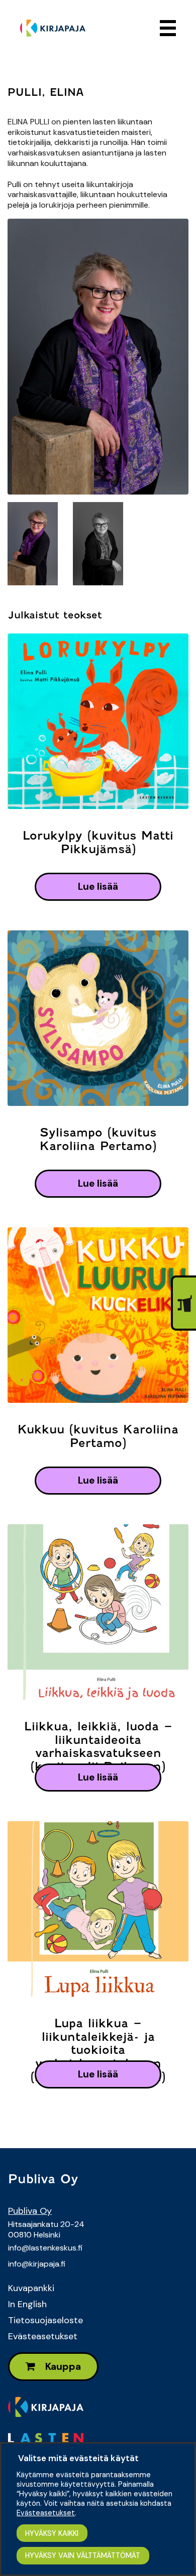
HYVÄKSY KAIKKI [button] (52, 2533)
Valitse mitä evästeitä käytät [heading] (78, 2458)
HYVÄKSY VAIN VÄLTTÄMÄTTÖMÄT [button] (83, 2555)
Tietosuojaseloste (45, 2320)
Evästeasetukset (43, 2336)
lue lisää (98, 887)
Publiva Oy (30, 2211)
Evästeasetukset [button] (46, 2513)
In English (27, 2304)
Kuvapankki (31, 2288)
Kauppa (62, 2367)
